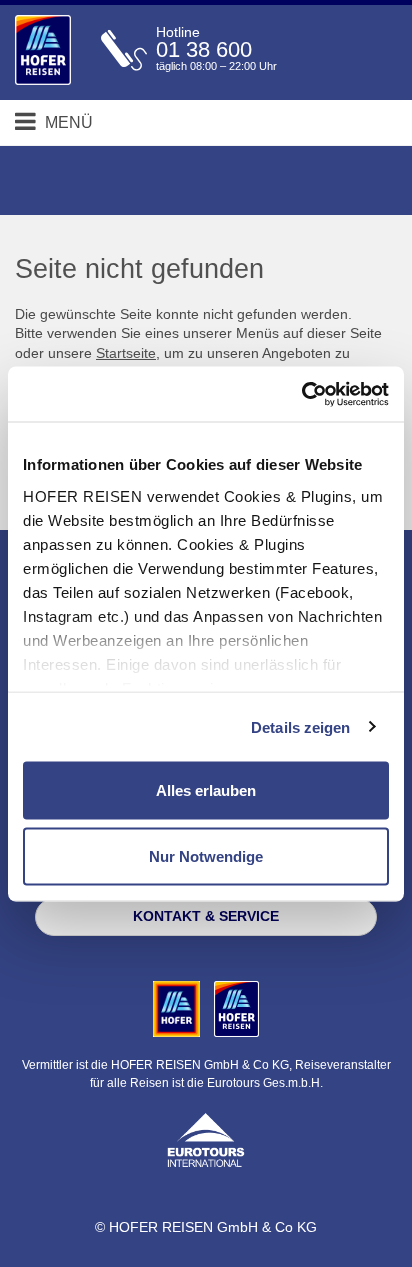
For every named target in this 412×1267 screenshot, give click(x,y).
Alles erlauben (206, 790)
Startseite (126, 353)
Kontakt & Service (206, 916)
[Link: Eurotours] (206, 1138)
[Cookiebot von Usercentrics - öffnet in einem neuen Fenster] (301, 394)
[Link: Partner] (178, 1008)
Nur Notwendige (206, 855)
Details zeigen (300, 726)
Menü (67, 122)
